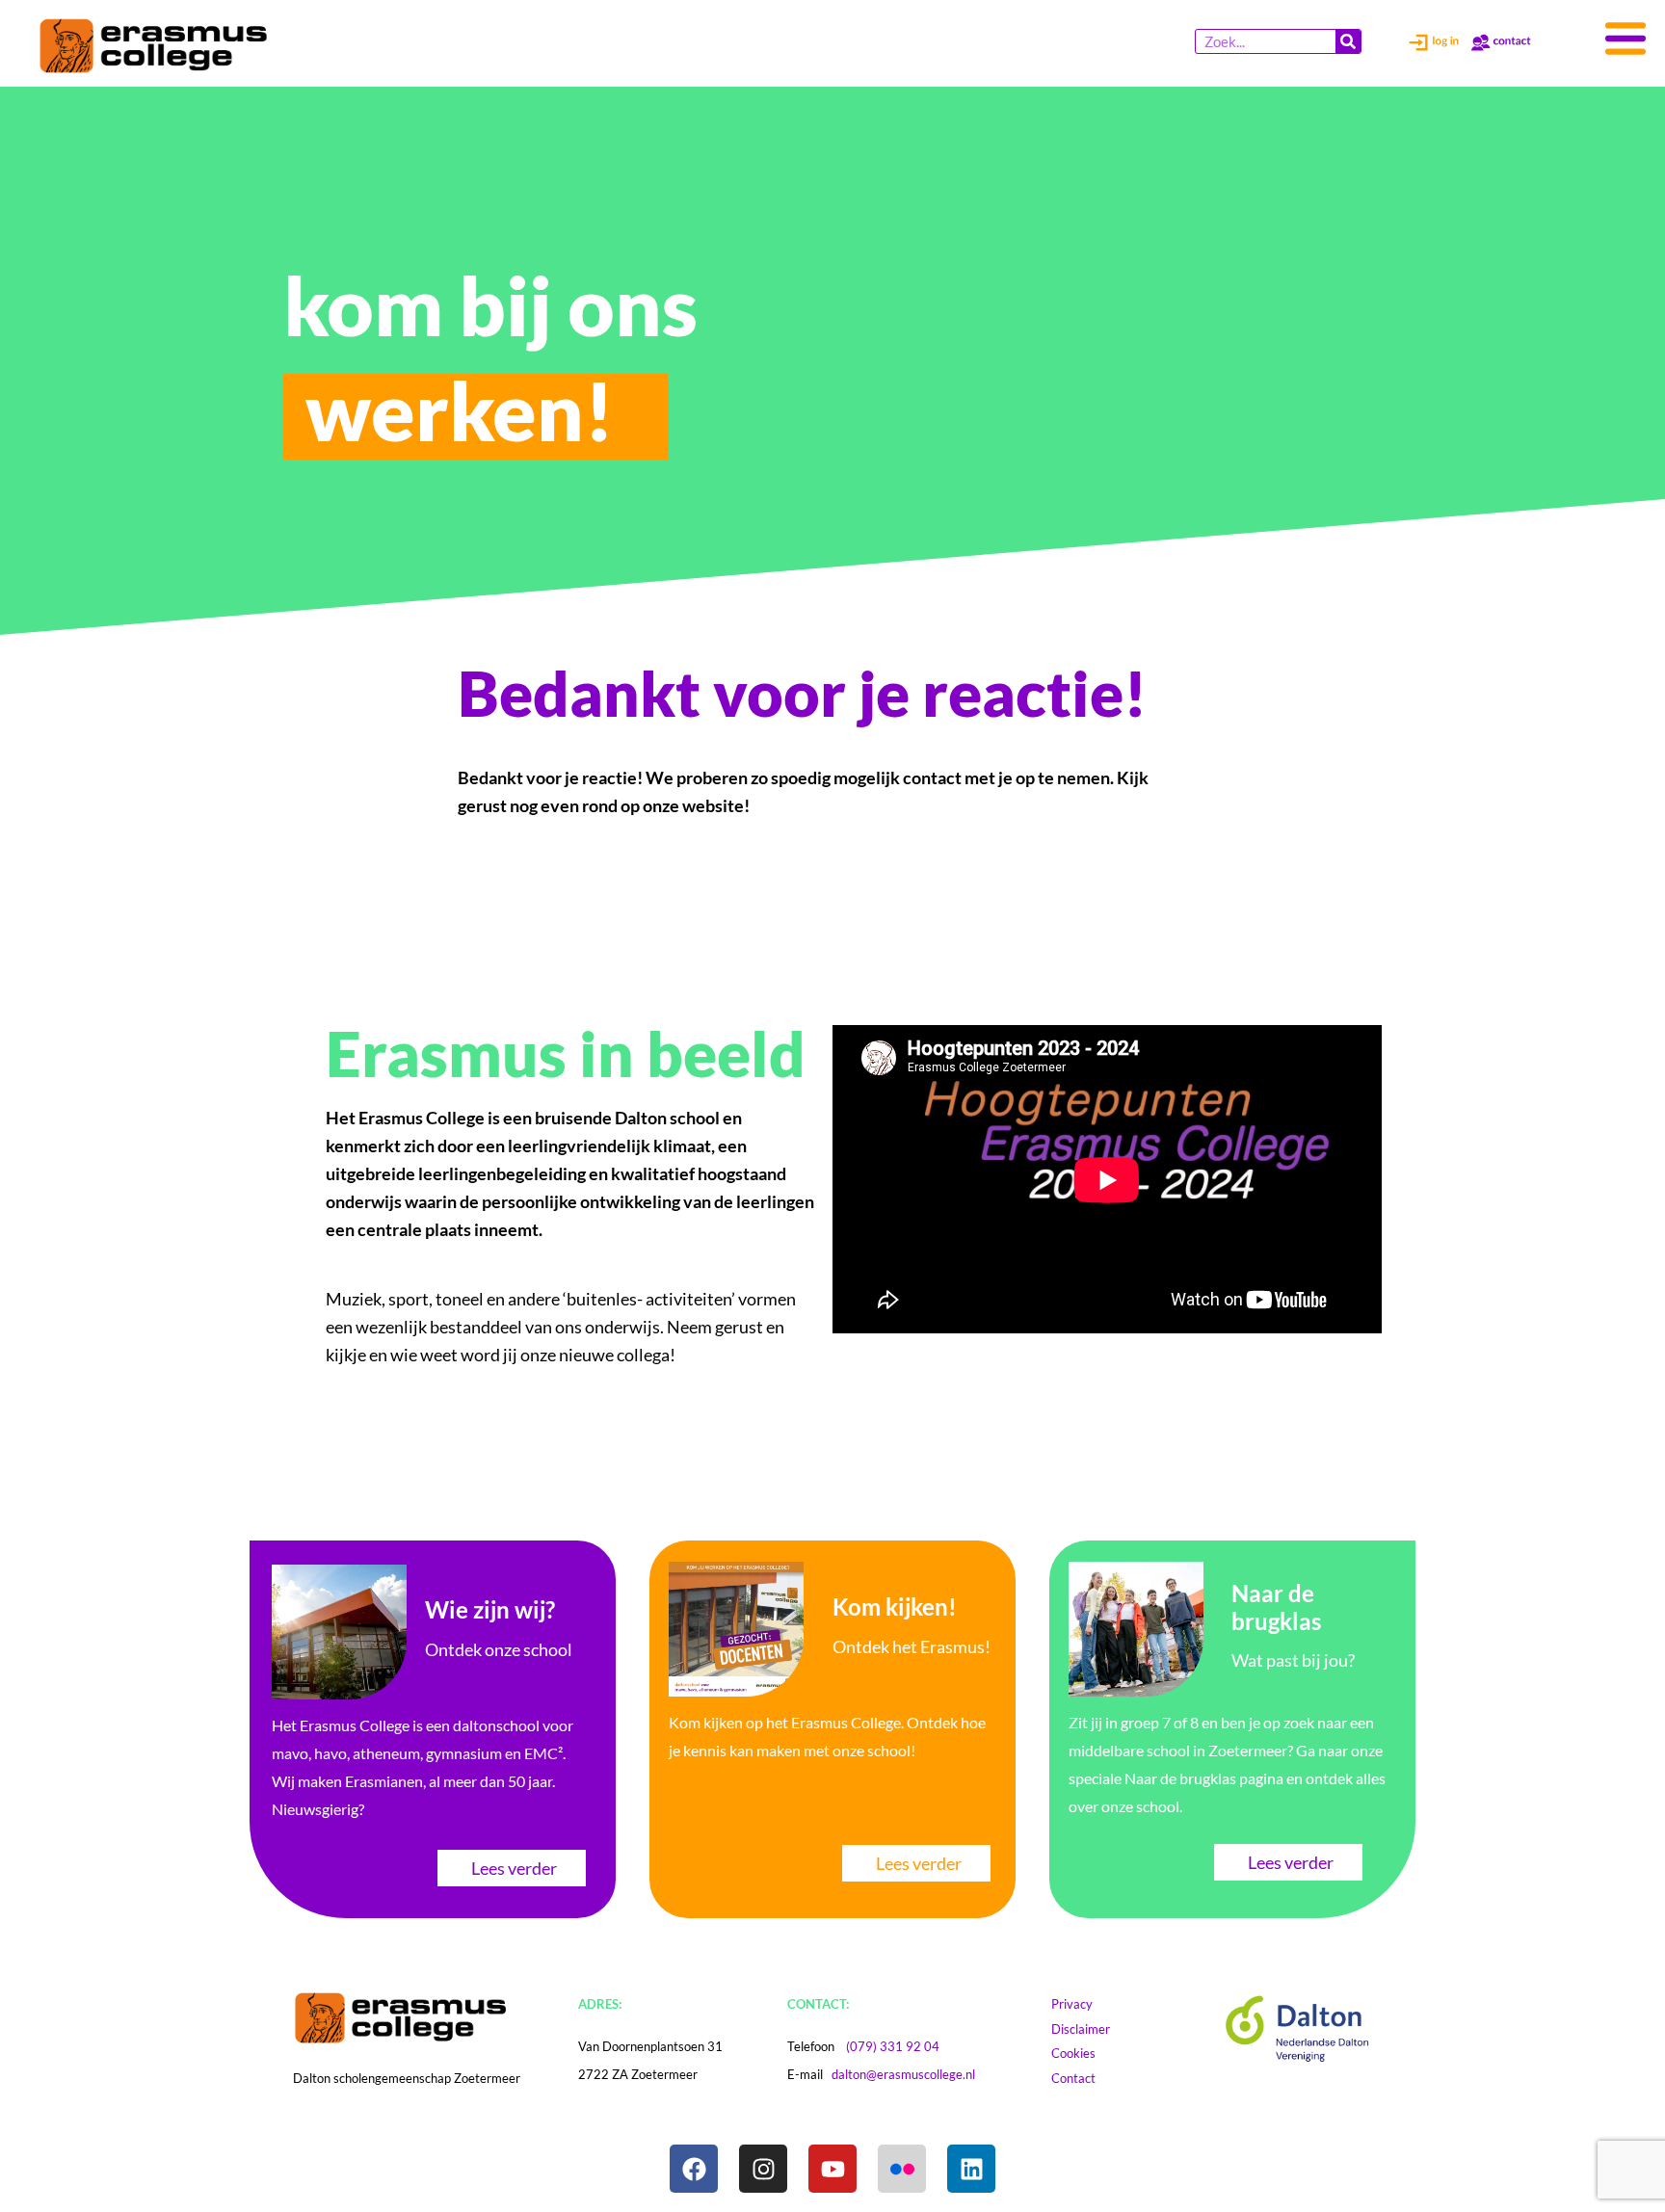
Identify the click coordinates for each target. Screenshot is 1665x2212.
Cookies (1092, 2053)
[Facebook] (694, 2169)
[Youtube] (832, 2169)
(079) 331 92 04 (893, 2046)
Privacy (1081, 2004)
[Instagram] (763, 2169)
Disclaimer (1099, 2029)
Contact (1083, 2078)
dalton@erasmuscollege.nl (903, 2074)
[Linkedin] (971, 2169)
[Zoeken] (1348, 41)
